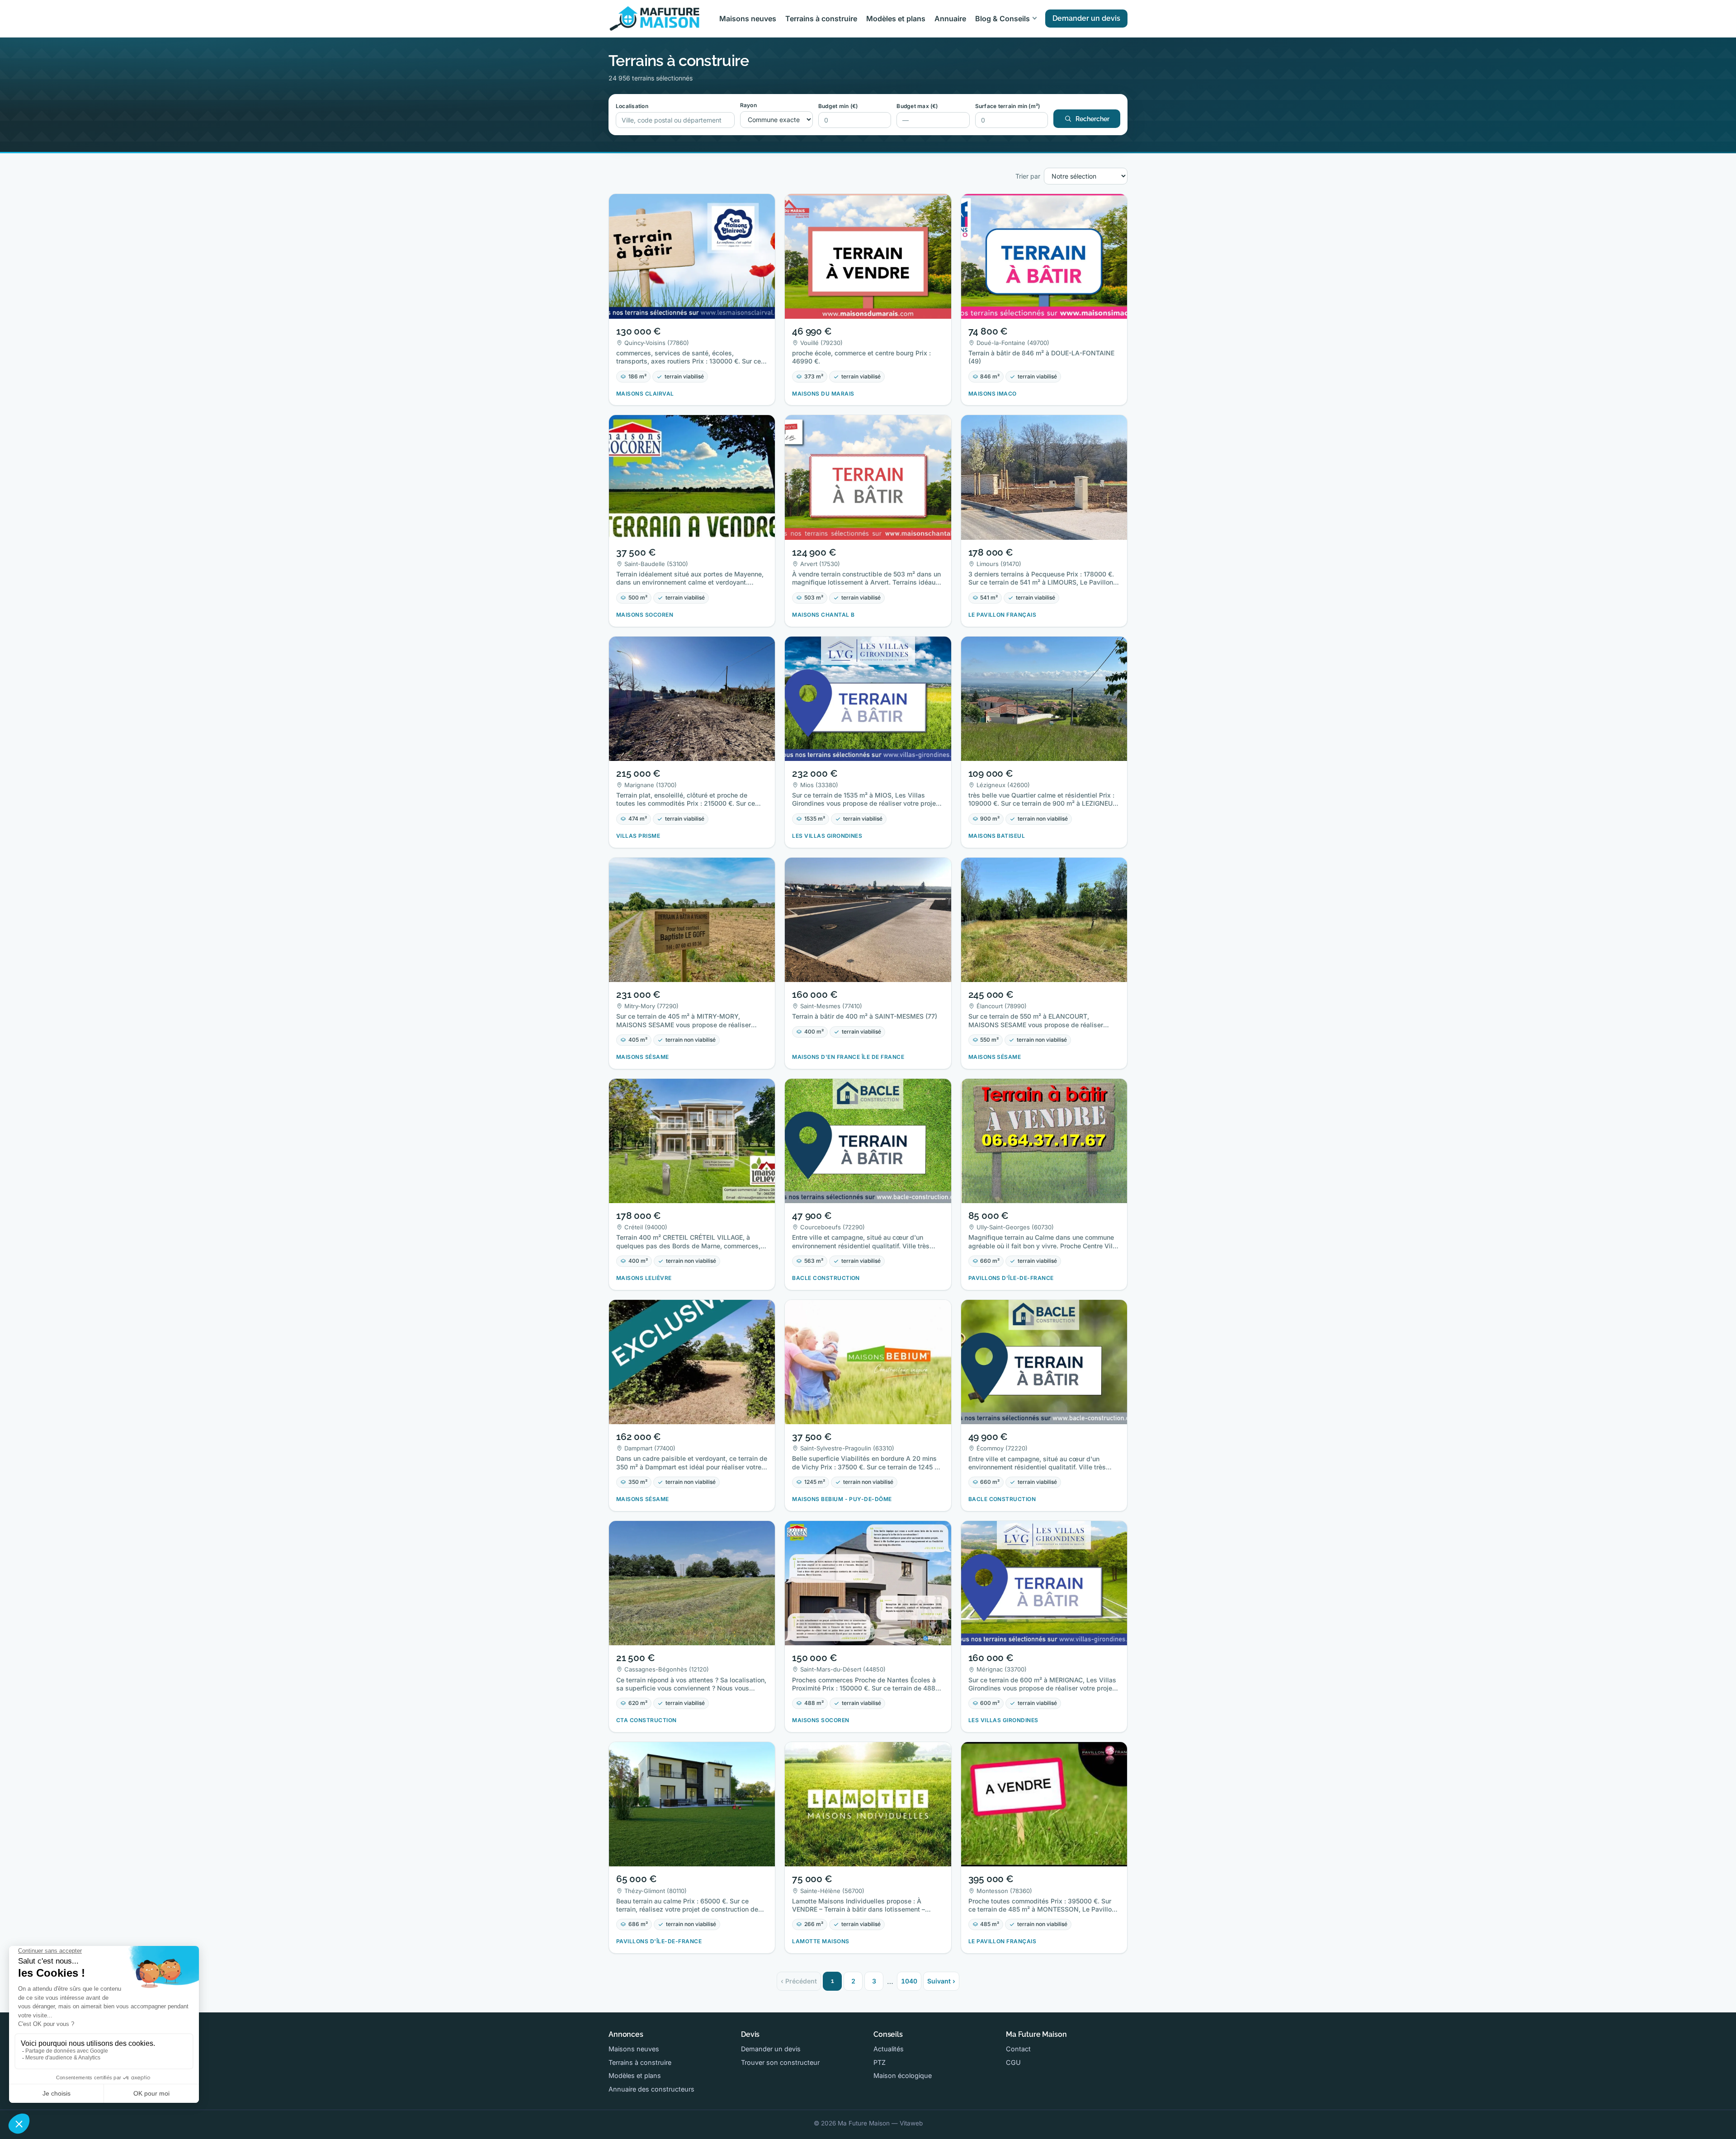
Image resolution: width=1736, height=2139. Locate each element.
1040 (909, 1981)
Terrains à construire (821, 19)
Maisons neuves (748, 19)
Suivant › (941, 1981)
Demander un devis (1086, 18)
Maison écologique (903, 2075)
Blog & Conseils (1002, 19)
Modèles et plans (896, 19)
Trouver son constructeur (780, 2062)
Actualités (889, 2049)
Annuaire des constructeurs (651, 2089)
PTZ (880, 2062)
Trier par (1028, 176)
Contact (1018, 2049)
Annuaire (950, 19)
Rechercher (1092, 119)
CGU (1013, 2062)
